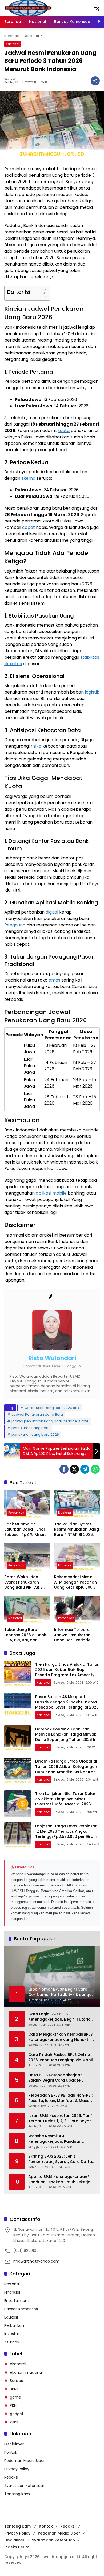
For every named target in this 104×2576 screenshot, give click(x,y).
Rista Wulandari (16, 79)
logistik (92, 692)
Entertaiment (17, 2301)
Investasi (12, 2334)
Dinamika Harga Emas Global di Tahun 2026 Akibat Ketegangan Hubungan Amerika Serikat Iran (66, 1766)
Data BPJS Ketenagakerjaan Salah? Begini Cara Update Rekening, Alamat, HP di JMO (56, 2078)
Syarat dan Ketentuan (25, 2486)
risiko (36, 746)
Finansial (12, 2292)
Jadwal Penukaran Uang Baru (37, 1414)
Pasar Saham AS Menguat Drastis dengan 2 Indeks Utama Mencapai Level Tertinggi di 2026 (67, 1702)
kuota (64, 431)
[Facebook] (64, 1469)
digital (52, 912)
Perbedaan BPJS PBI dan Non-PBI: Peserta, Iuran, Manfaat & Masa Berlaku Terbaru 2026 (60, 2098)
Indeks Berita (17, 2547)
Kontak (11, 2452)
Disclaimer (14, 2444)
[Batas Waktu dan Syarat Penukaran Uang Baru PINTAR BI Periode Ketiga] (27, 1557)
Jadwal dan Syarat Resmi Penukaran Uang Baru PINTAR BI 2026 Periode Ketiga (77, 1530)
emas (54, 980)
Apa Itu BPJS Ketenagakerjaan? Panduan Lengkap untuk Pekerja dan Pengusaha (59, 2179)
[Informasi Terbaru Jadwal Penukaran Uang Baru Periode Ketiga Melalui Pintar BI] (77, 1610)
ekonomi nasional (26, 2372)
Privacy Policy (17, 2469)
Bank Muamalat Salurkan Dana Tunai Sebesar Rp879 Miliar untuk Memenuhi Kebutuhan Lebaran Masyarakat (25, 1530)
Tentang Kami (17, 2494)
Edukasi (11, 2317)
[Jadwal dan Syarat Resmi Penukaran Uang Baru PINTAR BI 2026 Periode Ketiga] (77, 1504)
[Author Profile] (52, 1297)
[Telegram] (85, 1469)
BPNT (14, 2389)
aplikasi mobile (51, 1193)
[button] (97, 8)
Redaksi (11, 2477)
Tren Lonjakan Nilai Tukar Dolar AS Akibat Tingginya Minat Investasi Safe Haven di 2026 (65, 1799)
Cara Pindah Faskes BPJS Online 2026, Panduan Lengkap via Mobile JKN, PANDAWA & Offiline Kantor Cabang (62, 2057)
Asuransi (12, 2342)
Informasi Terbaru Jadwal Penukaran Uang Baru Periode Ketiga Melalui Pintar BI (76, 1635)
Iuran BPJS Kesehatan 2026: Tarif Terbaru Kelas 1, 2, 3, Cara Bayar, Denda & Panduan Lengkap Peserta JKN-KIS (60, 2118)
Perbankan (16, 1513)
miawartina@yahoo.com (36, 2261)
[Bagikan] (95, 81)
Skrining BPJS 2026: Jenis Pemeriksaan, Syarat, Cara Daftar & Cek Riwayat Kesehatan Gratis (61, 2159)
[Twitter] (74, 1469)
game (15, 2397)
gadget (17, 2414)
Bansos (16, 2381)
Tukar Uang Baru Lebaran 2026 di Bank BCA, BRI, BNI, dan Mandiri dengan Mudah (27, 1635)
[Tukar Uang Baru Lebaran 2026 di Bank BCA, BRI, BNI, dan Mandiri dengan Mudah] (27, 1610)
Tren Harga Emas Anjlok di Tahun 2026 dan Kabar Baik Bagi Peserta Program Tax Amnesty (67, 1670)
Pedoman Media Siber (25, 2461)
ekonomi (18, 2364)
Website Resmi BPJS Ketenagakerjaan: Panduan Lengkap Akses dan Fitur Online (59, 2139)
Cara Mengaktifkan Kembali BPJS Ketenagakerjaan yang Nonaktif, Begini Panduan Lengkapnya (60, 2037)
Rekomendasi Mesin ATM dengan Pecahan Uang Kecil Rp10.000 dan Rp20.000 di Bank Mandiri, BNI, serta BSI (75, 1582)
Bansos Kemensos (21, 2309)
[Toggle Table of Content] (39, 293)
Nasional (12, 44)
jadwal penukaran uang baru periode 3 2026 (50, 1421)
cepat (29, 527)
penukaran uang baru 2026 (35, 1435)
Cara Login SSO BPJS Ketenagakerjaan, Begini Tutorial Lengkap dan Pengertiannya (60, 2017)
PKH (13, 2405)
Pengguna (15, 925)
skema (28, 478)
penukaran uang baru (31, 1428)
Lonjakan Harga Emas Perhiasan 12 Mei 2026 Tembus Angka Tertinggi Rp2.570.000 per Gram (66, 1831)
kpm (14, 2422)
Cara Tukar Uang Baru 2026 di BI (52, 1408)
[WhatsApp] (95, 1469)
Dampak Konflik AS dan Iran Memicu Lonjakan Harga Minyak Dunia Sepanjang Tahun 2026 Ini (66, 1734)
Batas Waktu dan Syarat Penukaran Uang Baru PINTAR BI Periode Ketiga (24, 1582)
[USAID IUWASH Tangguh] (28, 8)
